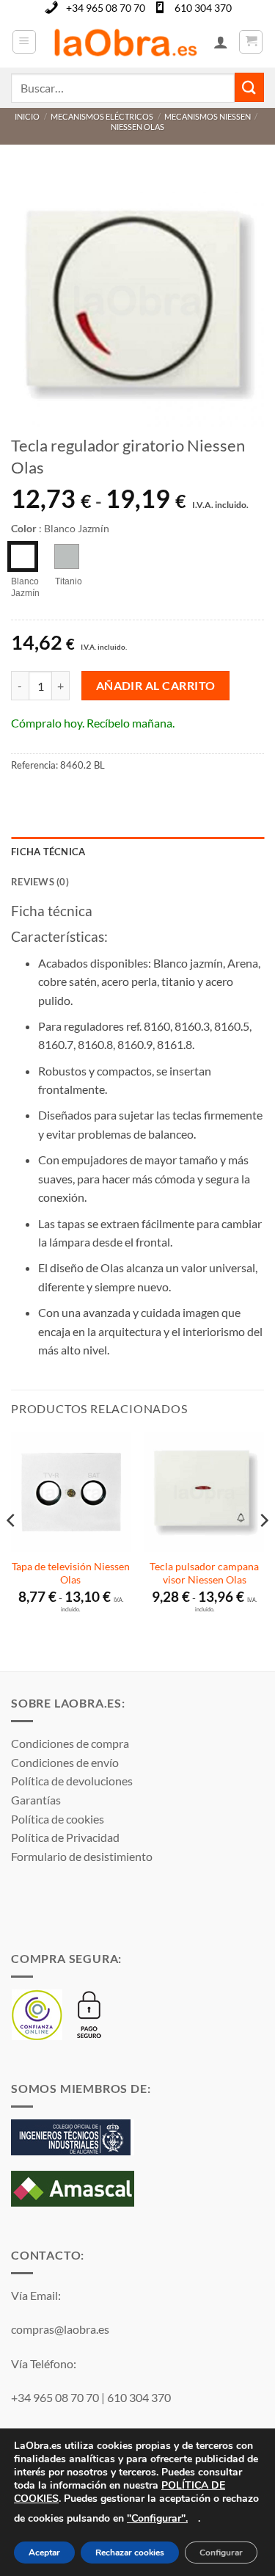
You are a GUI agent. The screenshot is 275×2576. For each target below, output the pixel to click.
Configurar (221, 2553)
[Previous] (12, 1550)
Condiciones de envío (65, 1762)
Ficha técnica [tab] (48, 852)
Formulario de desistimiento (82, 1856)
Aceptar (44, 2553)
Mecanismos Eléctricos (102, 116)
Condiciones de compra (70, 1743)
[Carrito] (251, 42)
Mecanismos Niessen (208, 116)
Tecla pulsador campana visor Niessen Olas (204, 1573)
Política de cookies (58, 1819)
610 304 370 (203, 8)
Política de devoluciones (72, 1781)
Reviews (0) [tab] (40, 882)
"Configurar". (157, 2518)
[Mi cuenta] (221, 42)
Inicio (27, 116)
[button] (24, 42)
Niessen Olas (137, 127)
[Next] (263, 1550)
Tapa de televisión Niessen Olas (71, 1573)
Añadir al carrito (156, 686)
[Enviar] (249, 87)
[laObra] (125, 42)
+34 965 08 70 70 (106, 8)
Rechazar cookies (130, 2553)
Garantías (36, 1800)
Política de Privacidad (65, 1837)
